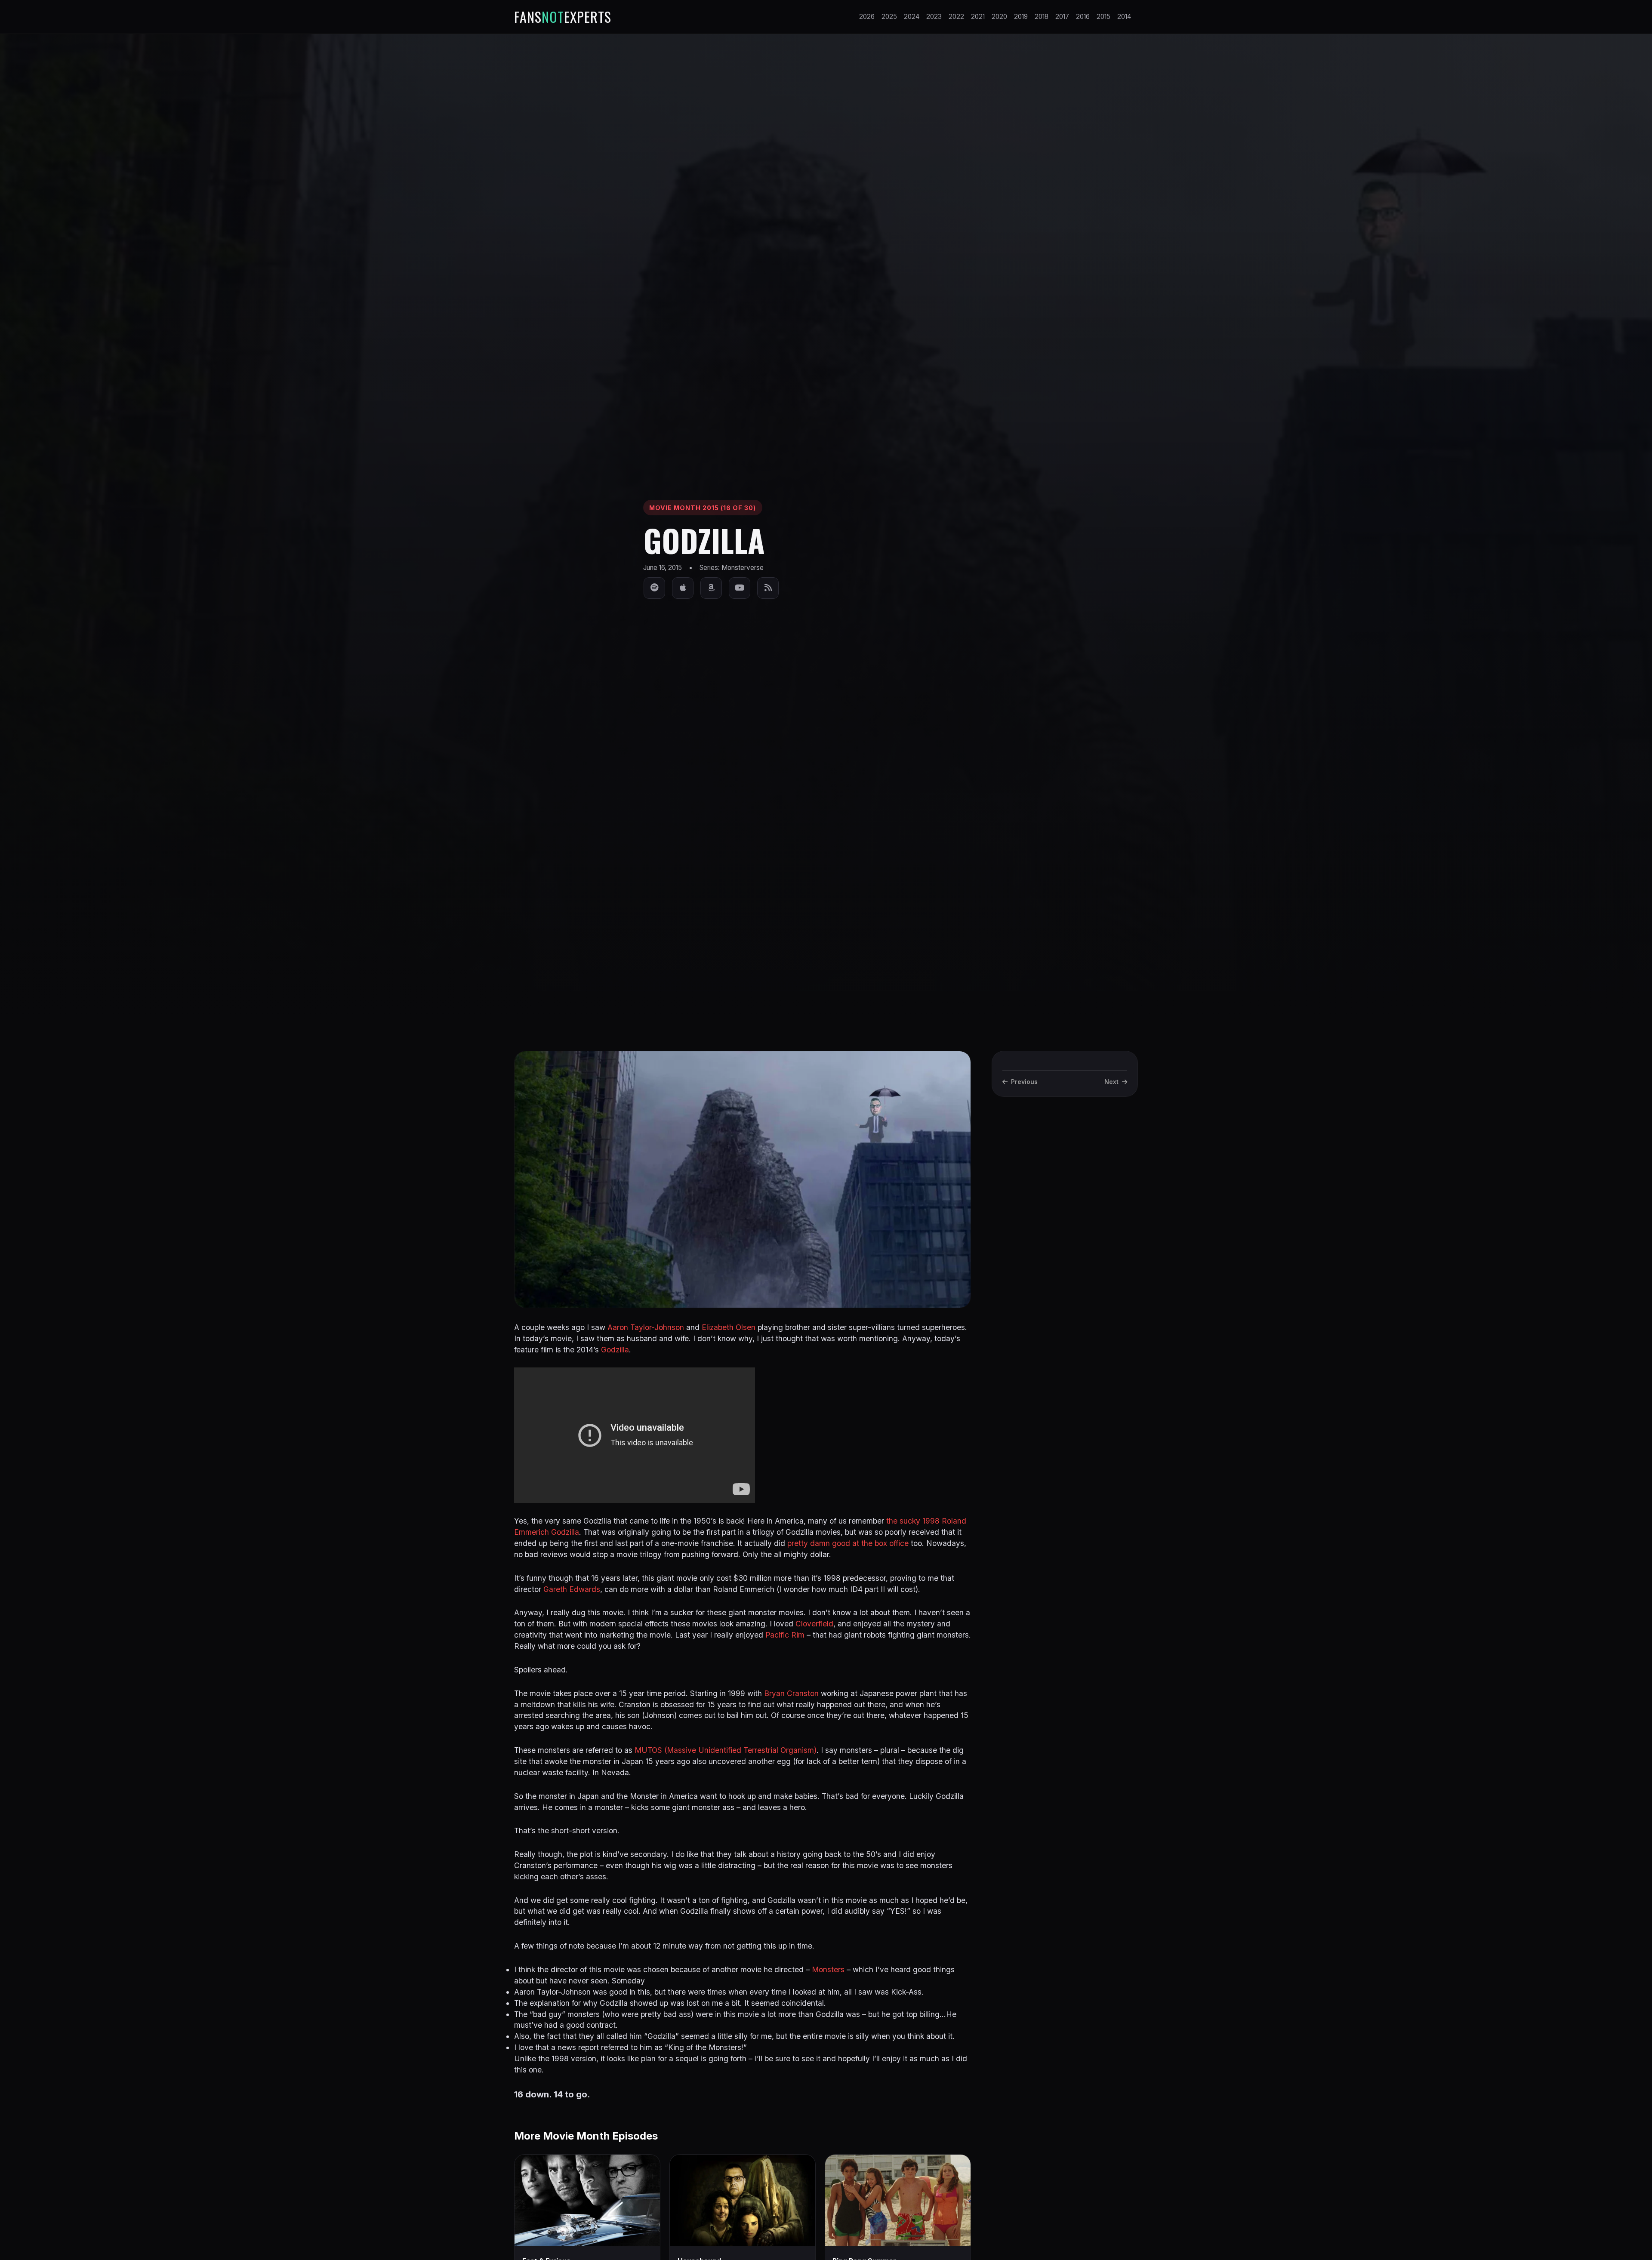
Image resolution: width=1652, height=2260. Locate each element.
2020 (999, 17)
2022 (956, 17)
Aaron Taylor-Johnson (646, 1327)
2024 (912, 17)
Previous (1024, 1082)
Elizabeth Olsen (729, 1327)
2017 (1062, 17)
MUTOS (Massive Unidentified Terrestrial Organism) (726, 1750)
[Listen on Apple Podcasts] (683, 588)
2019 (1021, 17)
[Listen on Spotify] (654, 588)
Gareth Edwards (572, 1589)
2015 (1103, 17)
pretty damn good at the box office (848, 1543)
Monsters (828, 1969)
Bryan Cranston (791, 1693)
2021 (978, 17)
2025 (889, 17)
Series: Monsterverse (732, 568)
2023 (934, 17)
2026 (867, 17)
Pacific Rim (785, 1635)
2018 (1042, 17)
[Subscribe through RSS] (768, 588)
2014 (1124, 17)
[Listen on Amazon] (711, 588)
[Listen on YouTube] (740, 588)
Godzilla (615, 1350)
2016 (1083, 17)
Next (1111, 1082)
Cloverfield (814, 1624)
